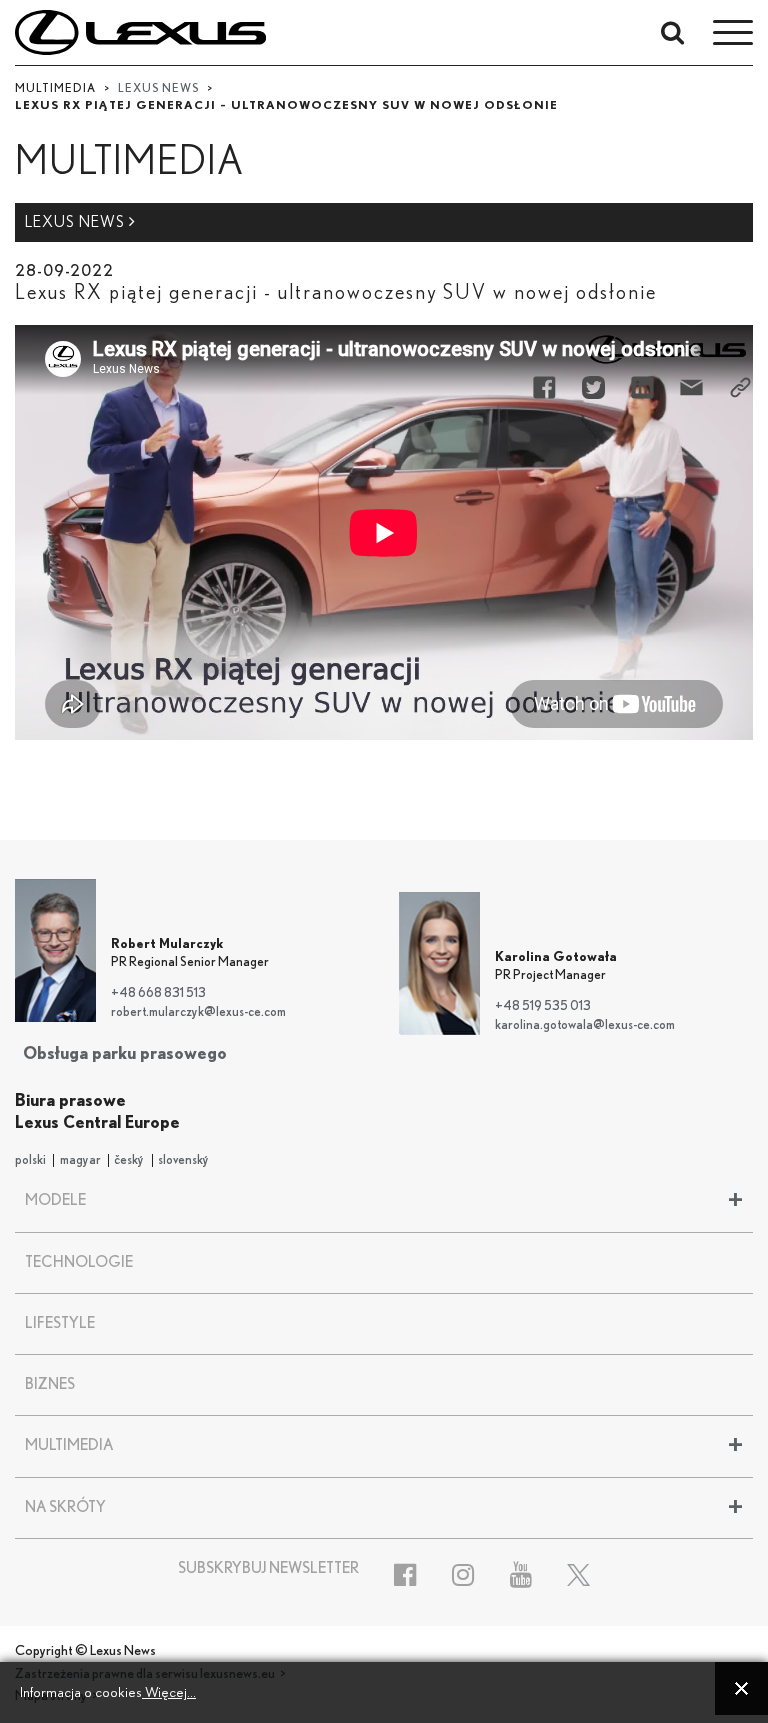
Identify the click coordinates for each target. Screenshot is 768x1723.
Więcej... (169, 1692)
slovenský (183, 1160)
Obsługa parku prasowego (125, 1053)
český (129, 1160)
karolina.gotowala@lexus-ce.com (585, 1025)
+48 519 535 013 (543, 1006)
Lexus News (77, 222)
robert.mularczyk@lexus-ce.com (198, 1012)
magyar (80, 1160)
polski (30, 1160)
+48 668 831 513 (158, 993)
